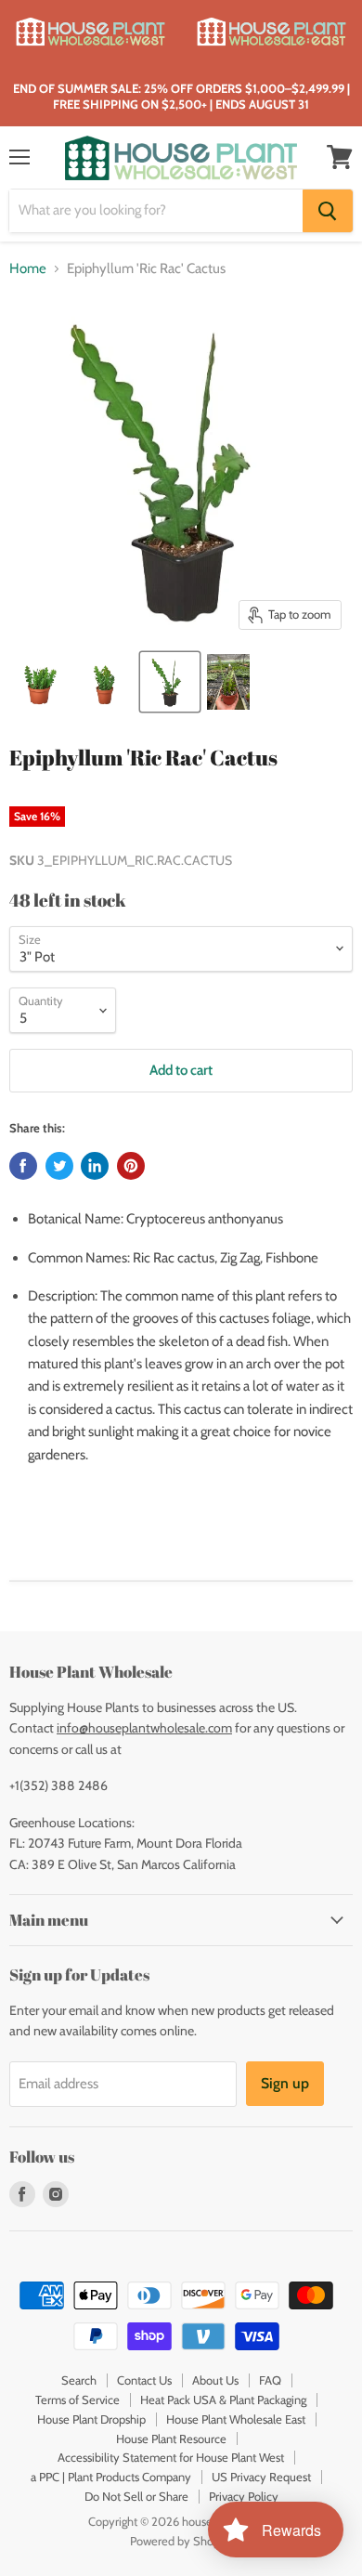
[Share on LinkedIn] (95, 1166)
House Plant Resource (171, 2439)
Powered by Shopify (181, 2541)
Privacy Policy (244, 2496)
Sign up (285, 2083)
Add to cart (181, 1070)
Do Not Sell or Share (136, 2496)
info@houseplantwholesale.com (144, 1728)
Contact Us (144, 2380)
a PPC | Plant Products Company (111, 2477)
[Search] (328, 211)
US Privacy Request (261, 2477)
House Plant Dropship (91, 2419)
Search (79, 2380)
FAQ (270, 2380)
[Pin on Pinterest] (131, 1166)
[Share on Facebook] (23, 1166)
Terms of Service (78, 2399)
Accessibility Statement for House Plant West (171, 2457)
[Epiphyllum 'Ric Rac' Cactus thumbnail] (40, 682)
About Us (215, 2380)
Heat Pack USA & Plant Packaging (223, 2399)
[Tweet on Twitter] (59, 1166)
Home (28, 269)
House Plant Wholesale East (236, 2419)
